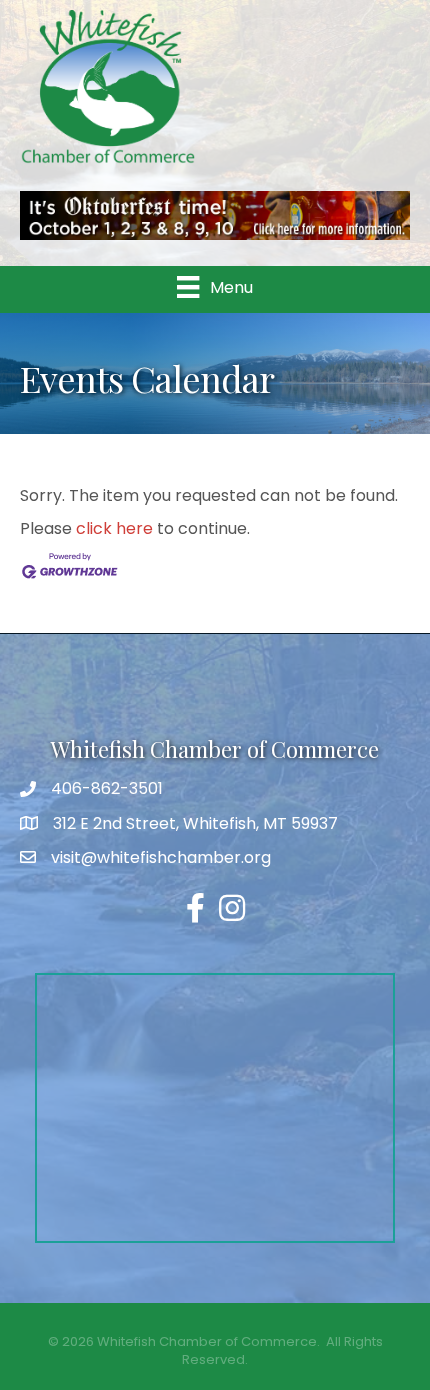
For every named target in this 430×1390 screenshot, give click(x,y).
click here (114, 528)
